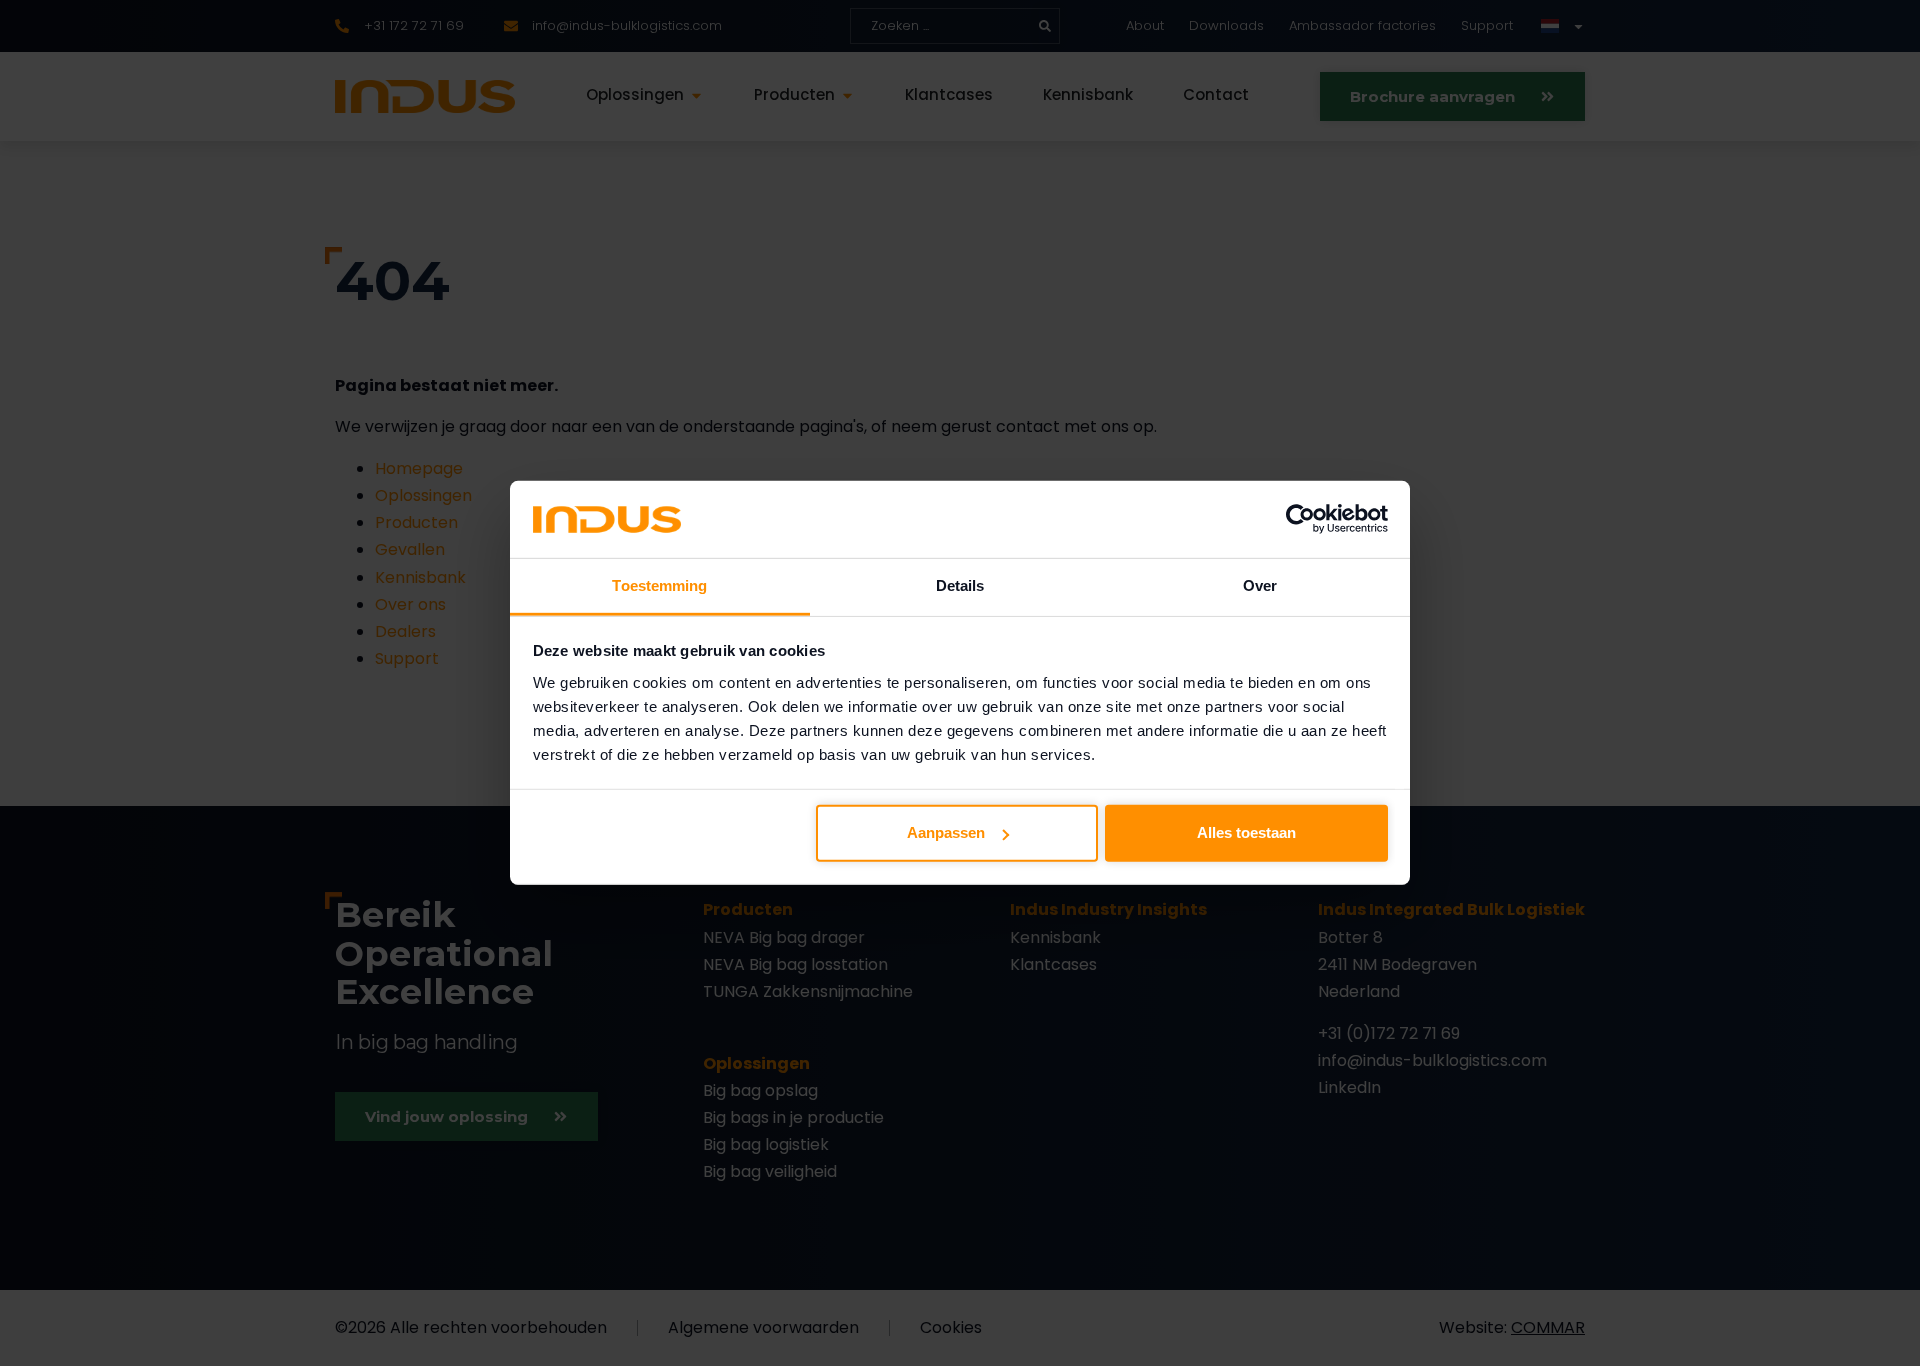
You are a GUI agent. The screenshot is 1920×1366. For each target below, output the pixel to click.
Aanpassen (946, 832)
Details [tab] (960, 585)
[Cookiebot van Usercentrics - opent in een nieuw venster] (1300, 519)
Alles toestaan (1246, 832)
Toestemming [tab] (659, 585)
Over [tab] (1260, 585)
